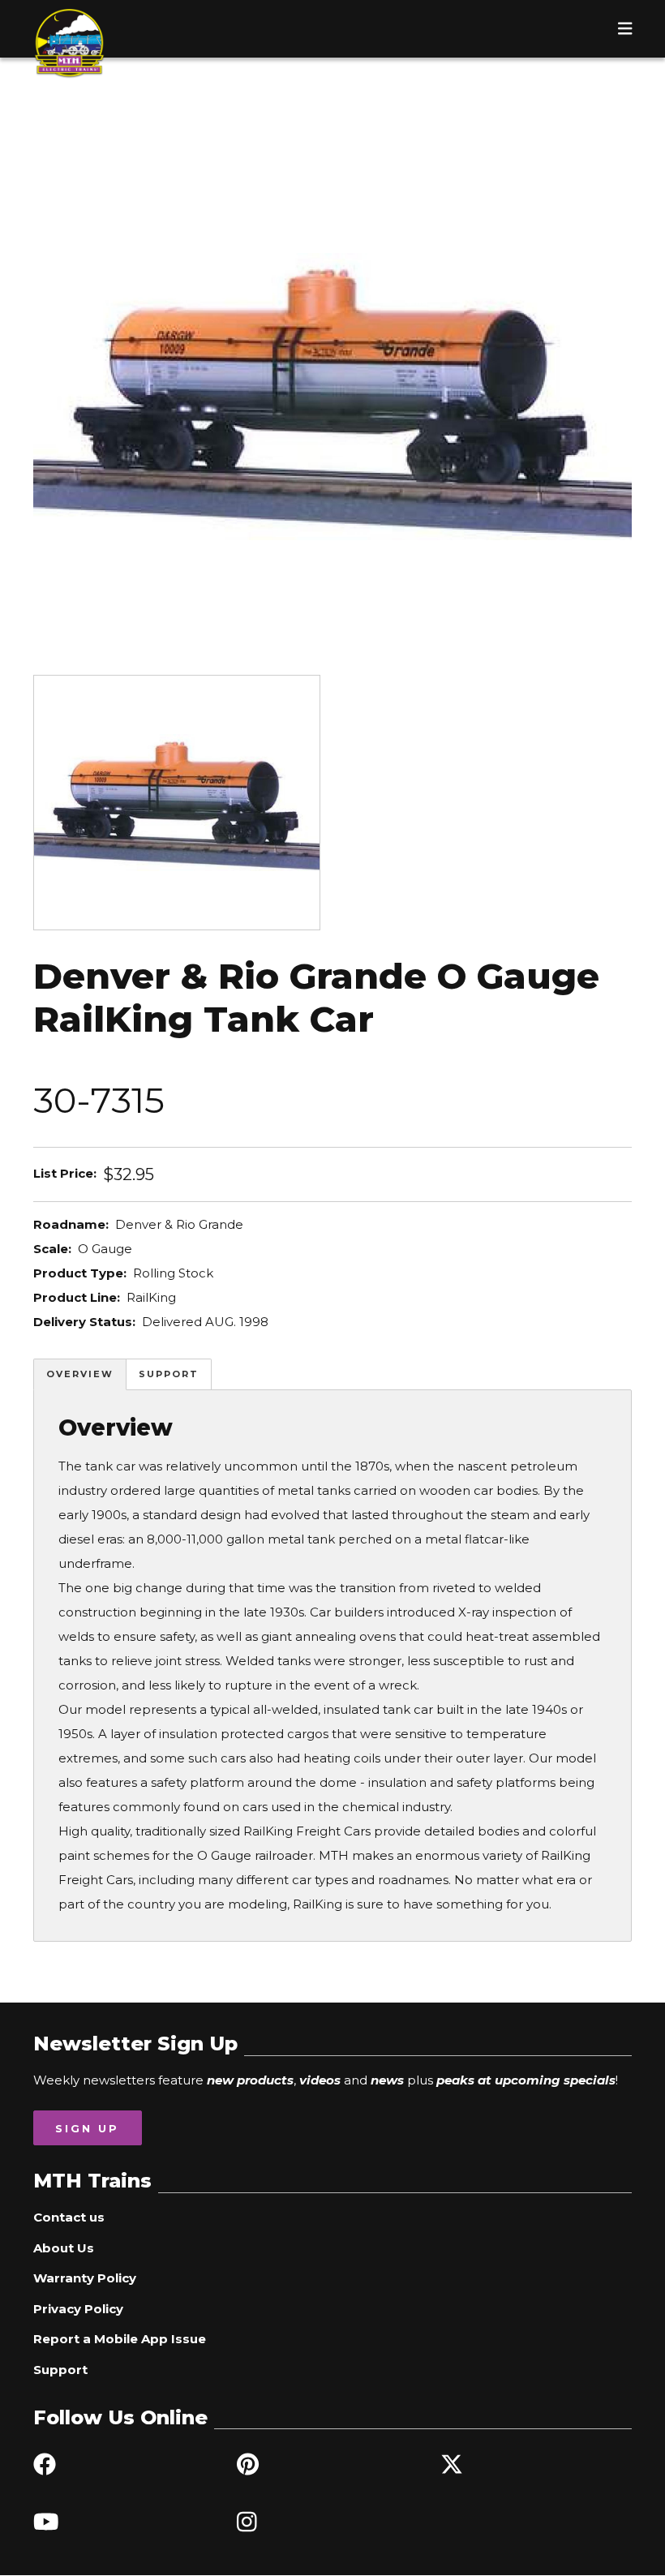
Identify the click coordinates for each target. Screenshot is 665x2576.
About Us (64, 2248)
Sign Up (87, 2128)
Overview (80, 1374)
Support (169, 1374)
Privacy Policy (78, 2309)
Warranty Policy (85, 2278)
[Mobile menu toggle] (625, 28)
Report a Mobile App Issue (120, 2339)
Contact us (69, 2217)
